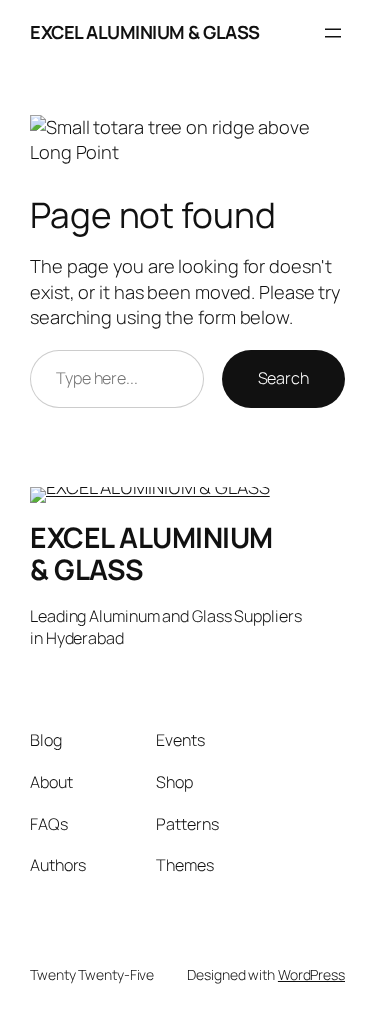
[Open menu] (333, 33)
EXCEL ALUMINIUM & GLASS (145, 32)
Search (283, 378)
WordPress (311, 974)
